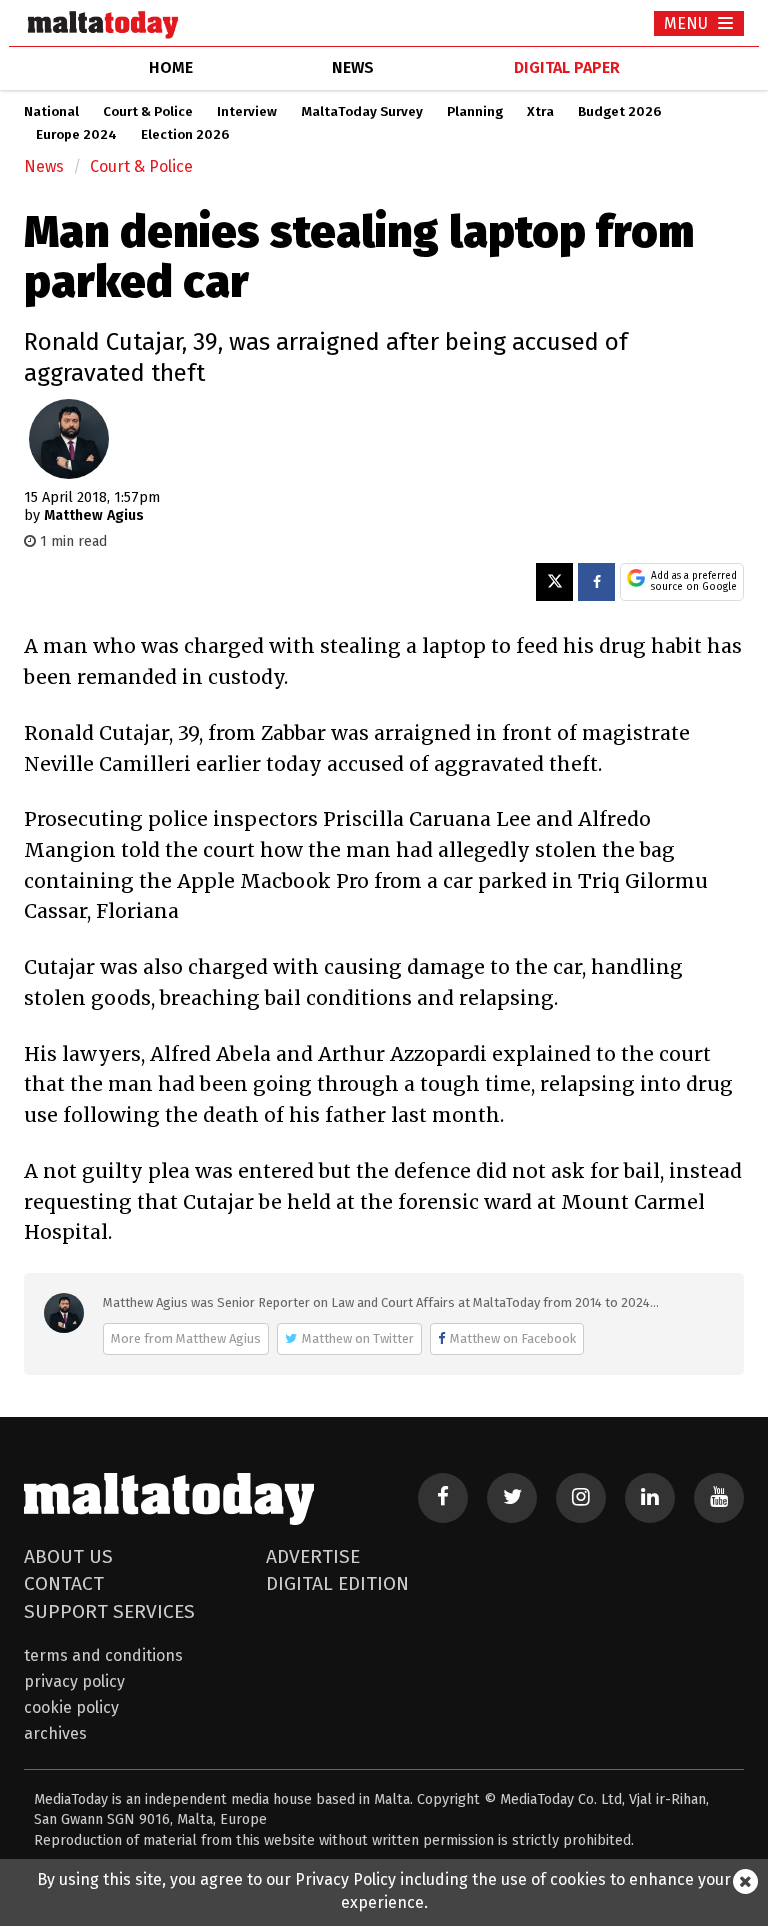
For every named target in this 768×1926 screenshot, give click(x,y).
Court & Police (148, 112)
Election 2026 (185, 135)
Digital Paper (567, 67)
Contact (64, 1583)
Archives (55, 1733)
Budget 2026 (619, 112)
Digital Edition (337, 1583)
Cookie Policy (71, 1707)
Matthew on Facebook (513, 1338)
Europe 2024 (76, 135)
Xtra (540, 112)
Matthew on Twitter (358, 1338)
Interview (247, 112)
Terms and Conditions (103, 1655)
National (51, 112)
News (44, 166)
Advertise (313, 1556)
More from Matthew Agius (186, 1338)
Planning (475, 112)
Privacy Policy (74, 1681)
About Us (68, 1556)
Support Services (109, 1611)
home (171, 67)
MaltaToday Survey (362, 112)
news (353, 67)
